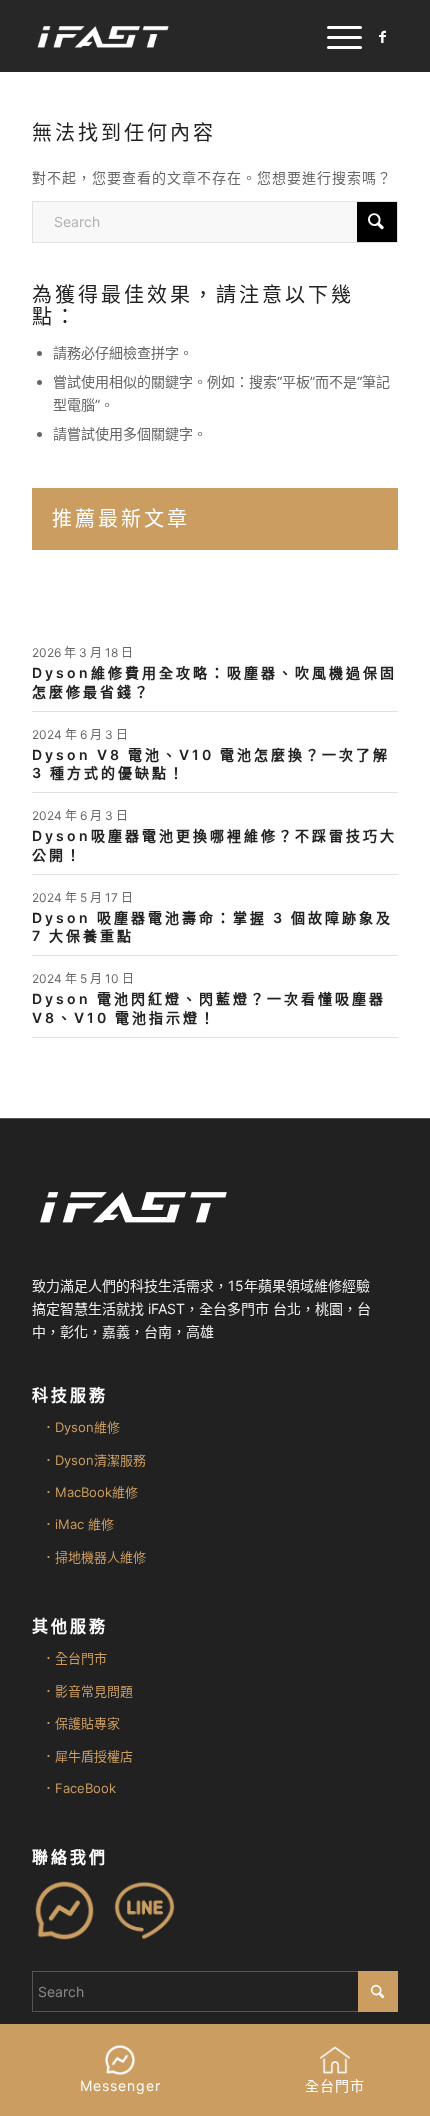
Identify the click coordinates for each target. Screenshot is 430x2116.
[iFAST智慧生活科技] (178, 36)
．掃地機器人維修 (94, 1557)
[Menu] (334, 36)
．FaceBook (79, 1788)
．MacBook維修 (90, 1492)
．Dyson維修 (81, 1427)
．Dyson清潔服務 (94, 1460)
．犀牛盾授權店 (87, 1756)
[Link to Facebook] (383, 37)
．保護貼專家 (81, 1723)
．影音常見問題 (87, 1691)
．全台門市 (74, 1658)
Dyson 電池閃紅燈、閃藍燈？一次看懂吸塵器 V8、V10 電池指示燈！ (209, 1007)
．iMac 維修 (78, 1524)
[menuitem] (334, 36)
